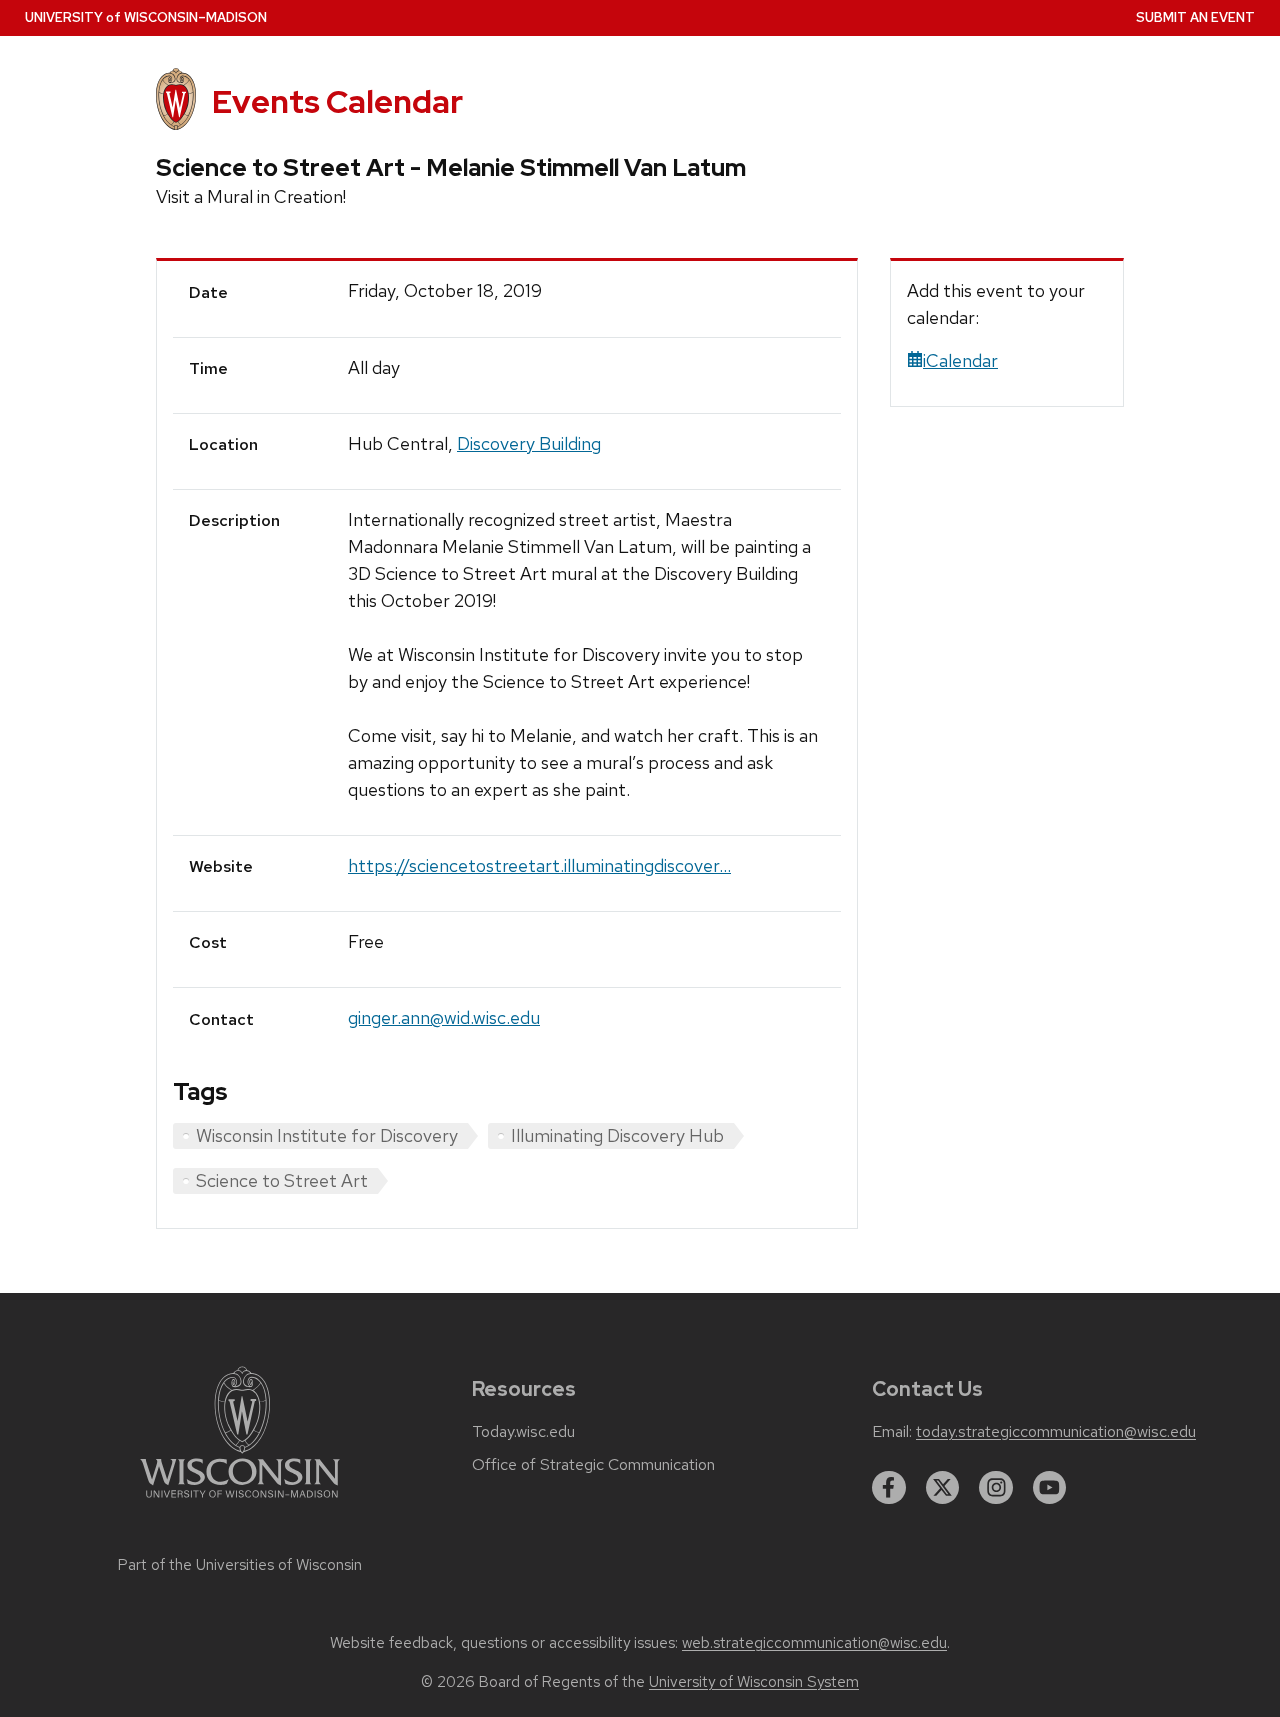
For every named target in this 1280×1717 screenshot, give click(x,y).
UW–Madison (146, 17)
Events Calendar (337, 101)
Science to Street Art (282, 1180)
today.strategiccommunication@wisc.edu (1056, 1432)
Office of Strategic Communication (593, 1465)
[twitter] (943, 1488)
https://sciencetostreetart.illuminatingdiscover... (539, 865)
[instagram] (996, 1488)
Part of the (240, 1565)
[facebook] (889, 1488)
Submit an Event (1195, 17)
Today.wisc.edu (523, 1432)
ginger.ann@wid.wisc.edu (444, 1017)
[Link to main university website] (240, 1501)
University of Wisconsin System (754, 1682)
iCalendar (960, 360)
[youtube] (1050, 1488)
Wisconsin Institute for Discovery (327, 1135)
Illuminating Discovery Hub (617, 1135)
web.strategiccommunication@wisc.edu (814, 1643)
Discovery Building (529, 443)
